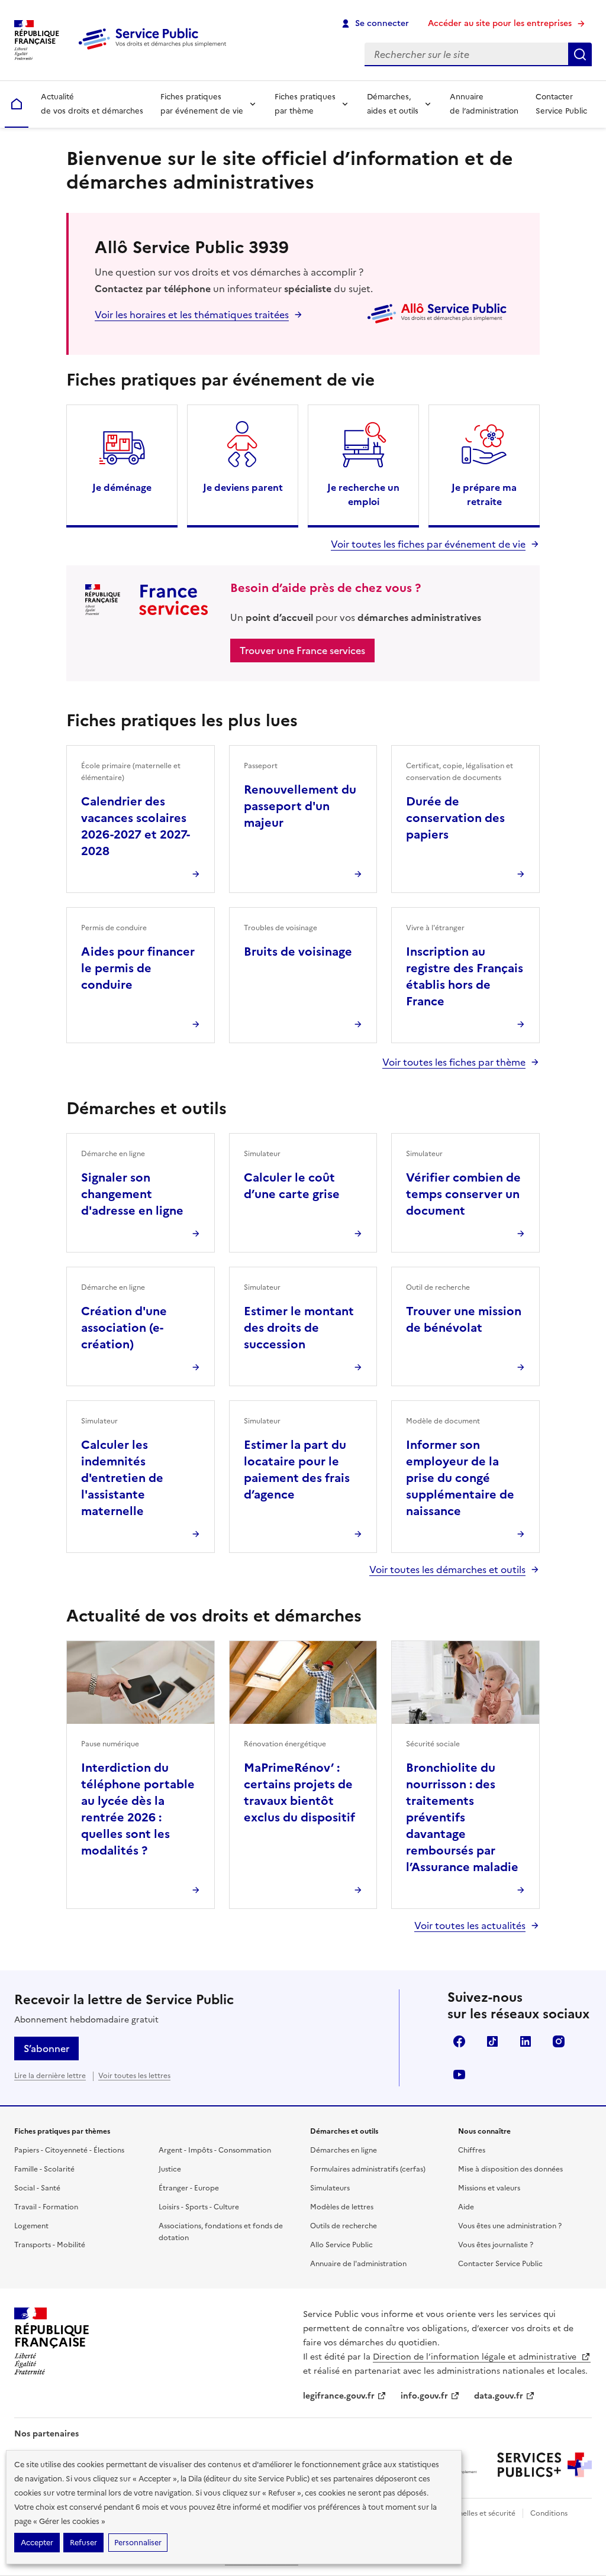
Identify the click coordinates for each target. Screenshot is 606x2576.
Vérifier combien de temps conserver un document (463, 1194)
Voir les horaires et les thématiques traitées (192, 315)
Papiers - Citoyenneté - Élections (69, 2150)
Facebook (459, 2041)
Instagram (559, 2041)
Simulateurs (330, 2188)
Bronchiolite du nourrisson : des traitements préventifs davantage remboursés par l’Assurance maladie (462, 1817)
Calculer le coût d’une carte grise (292, 1186)
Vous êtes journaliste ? (496, 2245)
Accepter (37, 2543)
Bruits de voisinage (298, 952)
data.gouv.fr (499, 2396)
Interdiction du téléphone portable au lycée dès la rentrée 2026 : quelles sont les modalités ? (138, 1809)
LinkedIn (526, 2041)
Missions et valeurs (489, 2188)
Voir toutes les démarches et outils (447, 1569)
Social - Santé (37, 2188)
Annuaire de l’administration (484, 104)
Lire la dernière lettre (50, 2076)
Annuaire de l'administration (358, 2264)
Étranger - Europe (189, 2188)
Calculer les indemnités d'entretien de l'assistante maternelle (122, 1478)
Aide (466, 2207)
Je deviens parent (243, 487)
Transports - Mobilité (50, 2245)
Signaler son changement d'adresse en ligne (132, 1194)
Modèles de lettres (342, 2207)
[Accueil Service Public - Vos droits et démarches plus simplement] (155, 50)
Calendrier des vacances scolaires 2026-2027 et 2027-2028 (136, 826)
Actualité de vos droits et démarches (92, 104)
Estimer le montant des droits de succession (299, 1328)
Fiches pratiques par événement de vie (202, 104)
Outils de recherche (344, 2226)
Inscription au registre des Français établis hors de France (465, 976)
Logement (31, 2226)
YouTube (459, 2075)
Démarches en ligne (344, 2150)
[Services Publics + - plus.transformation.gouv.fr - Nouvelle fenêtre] (544, 2465)
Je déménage (122, 487)
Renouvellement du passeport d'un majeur (300, 806)
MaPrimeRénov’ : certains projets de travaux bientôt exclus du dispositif (299, 1792)
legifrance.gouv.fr (339, 2396)
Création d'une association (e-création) (124, 1328)
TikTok (492, 2041)
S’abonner (46, 2048)
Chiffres (472, 2150)
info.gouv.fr (424, 2396)
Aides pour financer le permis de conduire (138, 968)
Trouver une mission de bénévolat (464, 1319)
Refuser (83, 2543)
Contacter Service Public (561, 104)
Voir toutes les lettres (134, 2076)
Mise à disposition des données (510, 2169)
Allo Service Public (341, 2245)
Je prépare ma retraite (484, 494)
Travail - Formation (46, 2207)
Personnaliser (138, 2543)
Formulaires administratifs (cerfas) (368, 2169)
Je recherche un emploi (363, 494)
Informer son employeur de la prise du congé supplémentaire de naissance (460, 1478)
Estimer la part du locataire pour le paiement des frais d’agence (297, 1470)
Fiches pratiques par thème (305, 104)
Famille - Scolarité (44, 2169)
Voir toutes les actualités (470, 1925)
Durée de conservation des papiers (455, 818)
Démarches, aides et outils (393, 104)
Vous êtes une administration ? (510, 2226)
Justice (170, 2169)
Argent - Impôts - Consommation (215, 2150)
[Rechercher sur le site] (580, 54)
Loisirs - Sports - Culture (199, 2207)
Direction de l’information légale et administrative (476, 2357)
